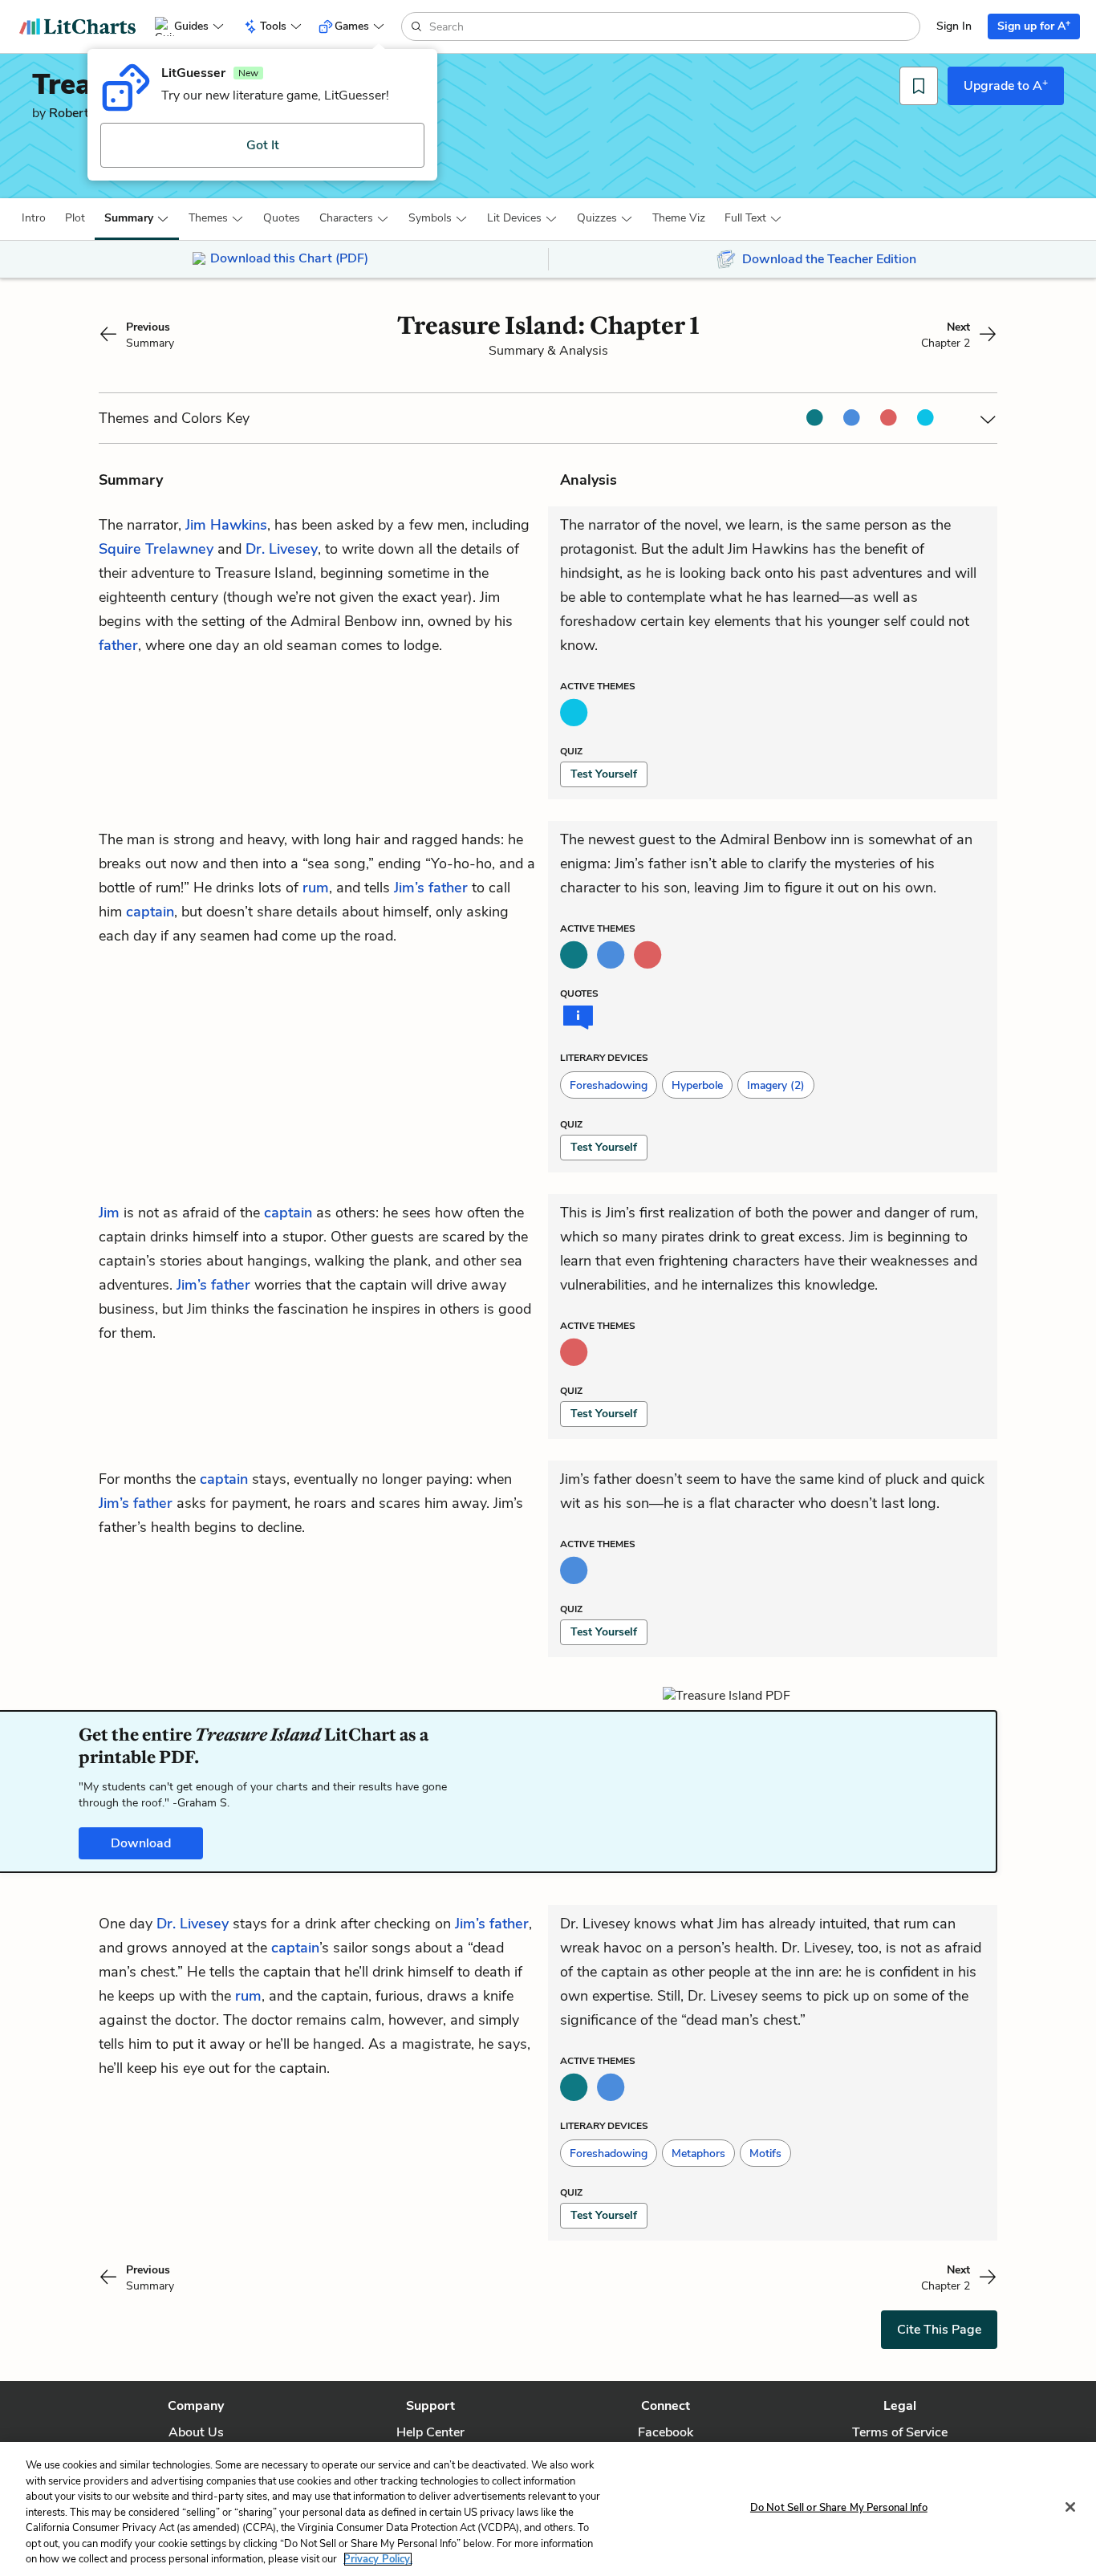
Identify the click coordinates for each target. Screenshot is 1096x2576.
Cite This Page (939, 2330)
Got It (263, 145)
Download (141, 1843)
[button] (34, 218)
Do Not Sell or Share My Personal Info (839, 2507)
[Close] (1070, 2507)
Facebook (666, 2432)
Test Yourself (604, 774)
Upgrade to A (1006, 85)
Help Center (430, 2432)
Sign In (954, 26)
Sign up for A (1034, 25)
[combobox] (673, 26)
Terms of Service (900, 2432)
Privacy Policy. (378, 2559)
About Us (196, 2432)
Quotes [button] (282, 218)
